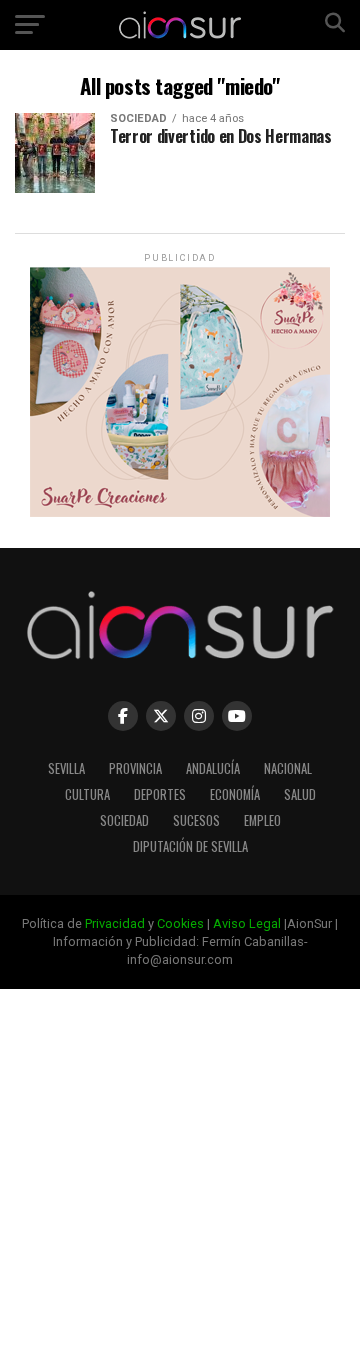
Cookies (180, 923)
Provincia (135, 768)
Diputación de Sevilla (190, 846)
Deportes (160, 794)
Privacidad (115, 923)
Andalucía (213, 768)
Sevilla (66, 768)
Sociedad (124, 820)
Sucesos (196, 820)
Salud (300, 794)
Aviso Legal (247, 923)
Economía (235, 794)
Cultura (87, 794)
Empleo (262, 820)
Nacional (288, 768)
